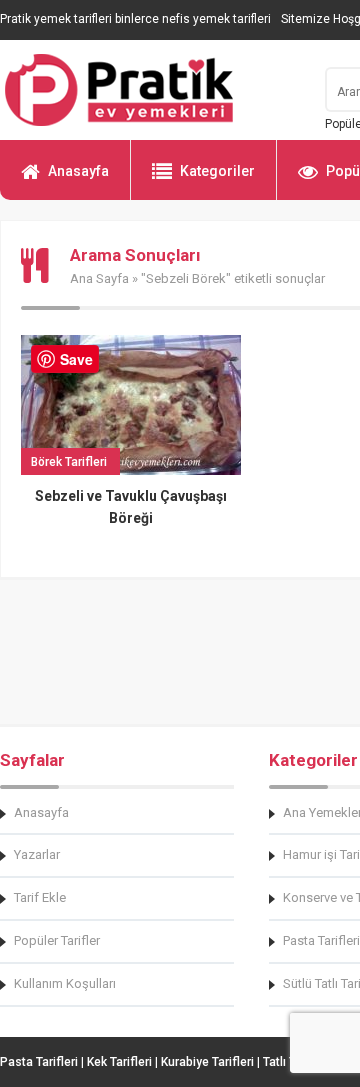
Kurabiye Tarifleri (207, 1062)
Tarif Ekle (40, 897)
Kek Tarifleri (119, 1062)
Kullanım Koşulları (65, 983)
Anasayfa (78, 171)
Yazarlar (37, 854)
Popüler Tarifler (57, 940)
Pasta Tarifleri (39, 1062)
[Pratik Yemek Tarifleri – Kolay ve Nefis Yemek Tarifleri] (150, 90)
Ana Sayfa (99, 278)
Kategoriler (217, 171)
